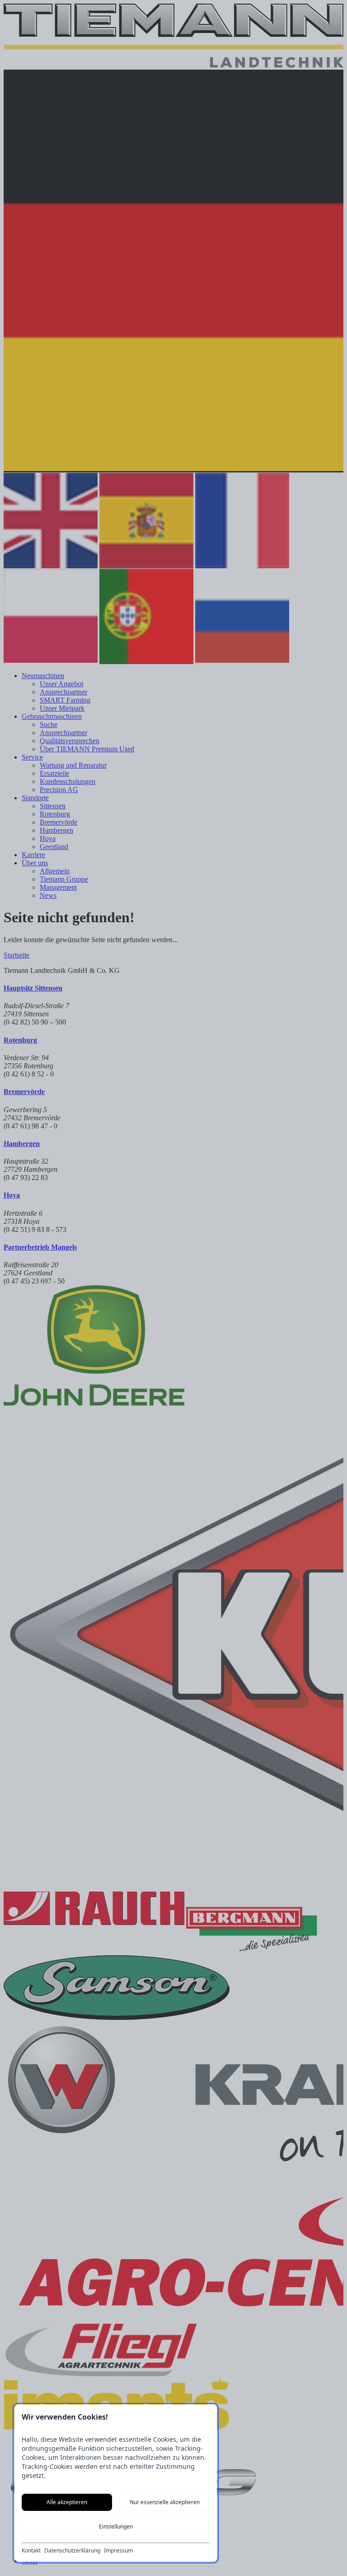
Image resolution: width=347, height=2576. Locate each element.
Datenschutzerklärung (72, 2551)
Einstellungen (116, 2526)
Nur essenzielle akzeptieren (165, 2502)
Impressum (118, 2551)
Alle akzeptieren (67, 2502)
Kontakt (31, 2551)
